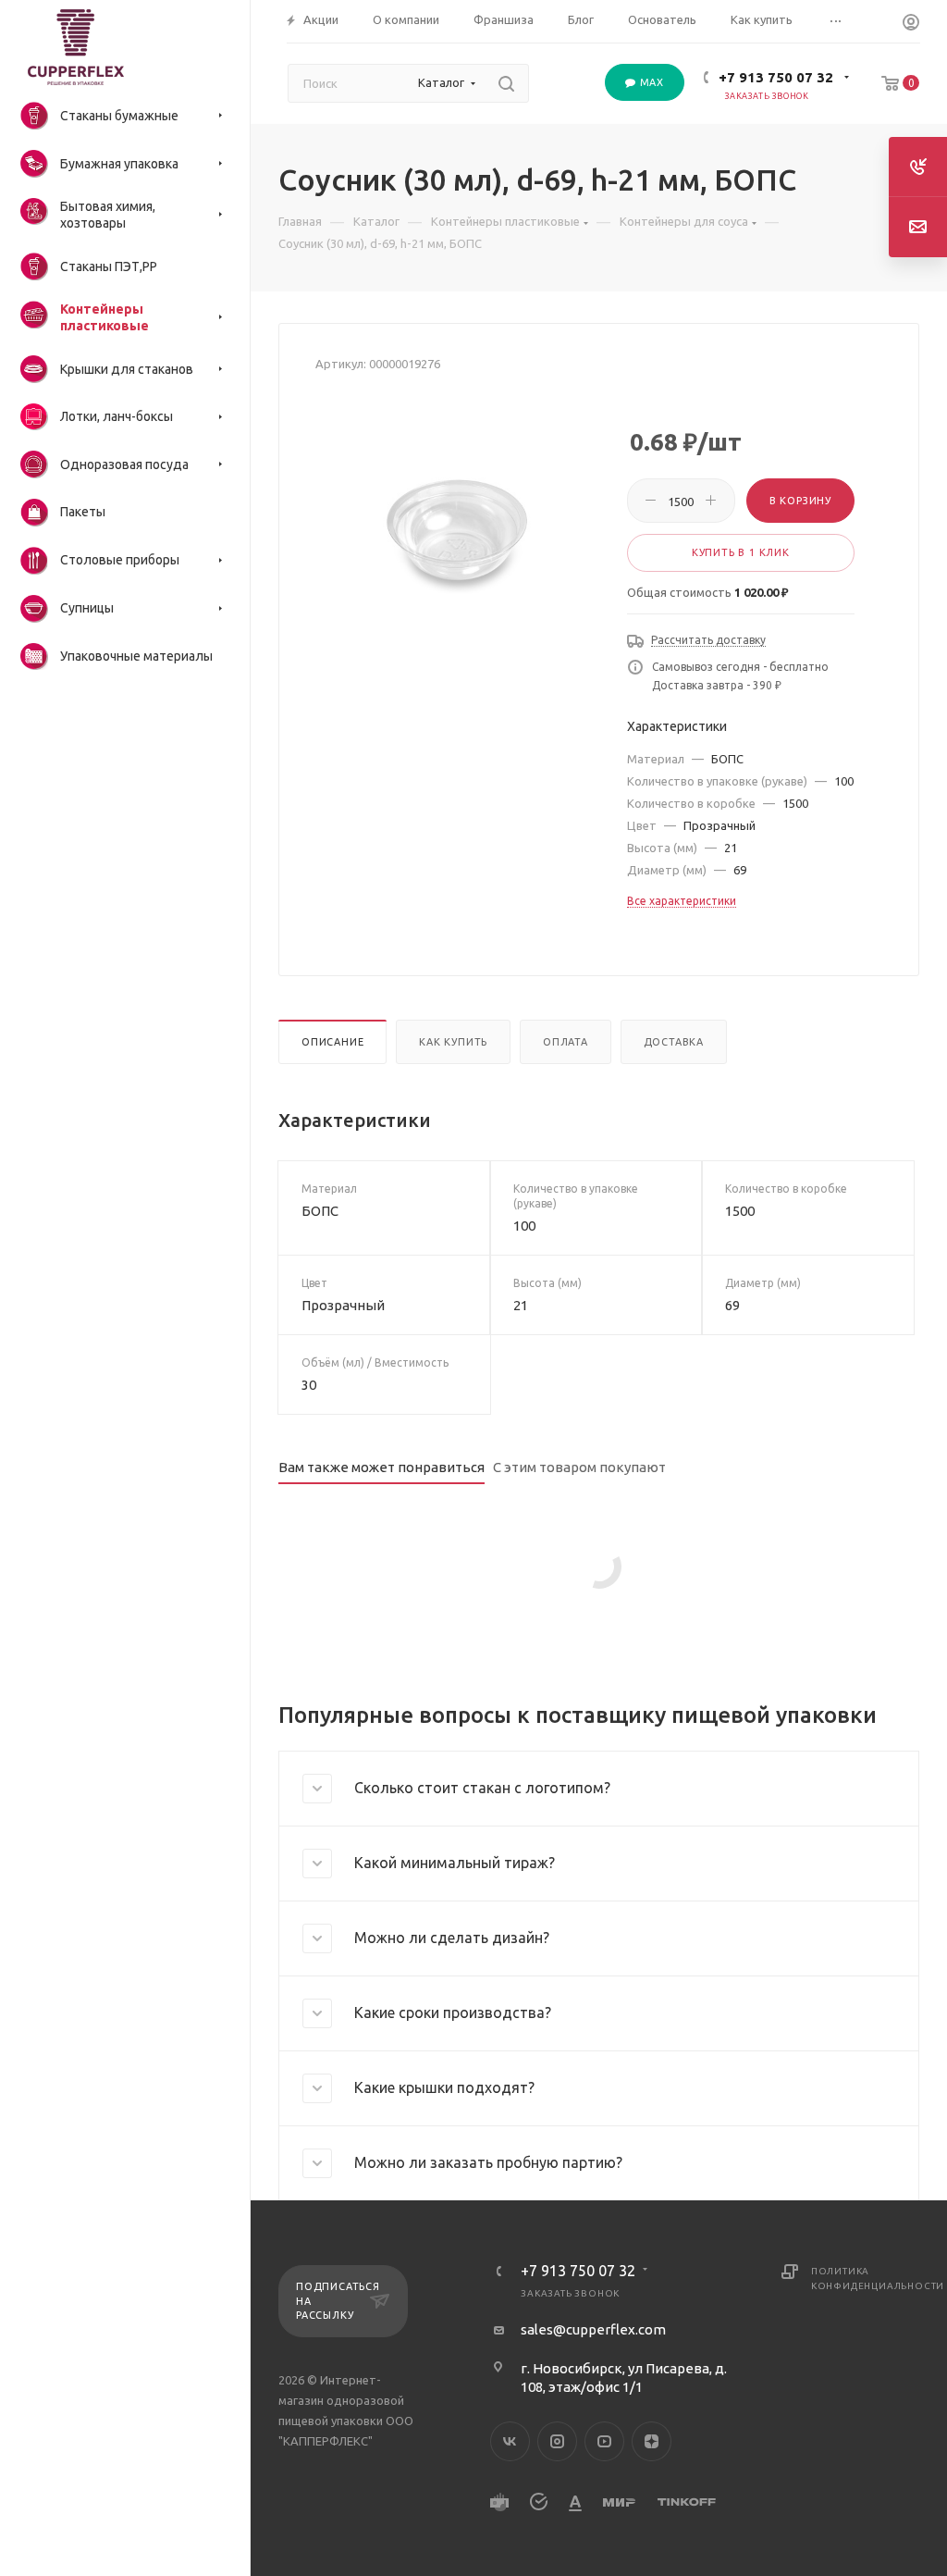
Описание (332, 1042)
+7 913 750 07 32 (776, 77)
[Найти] (506, 83)
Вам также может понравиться (381, 1467)
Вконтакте (510, 2441)
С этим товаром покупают (579, 1467)
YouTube (604, 2441)
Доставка (674, 1042)
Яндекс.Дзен (652, 2441)
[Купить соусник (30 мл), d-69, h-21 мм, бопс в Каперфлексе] (457, 536)
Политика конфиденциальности (865, 2279)
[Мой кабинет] (911, 25)
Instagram (557, 2441)
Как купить (453, 1042)
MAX (650, 82)
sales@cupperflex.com (593, 2329)
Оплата (566, 1042)
